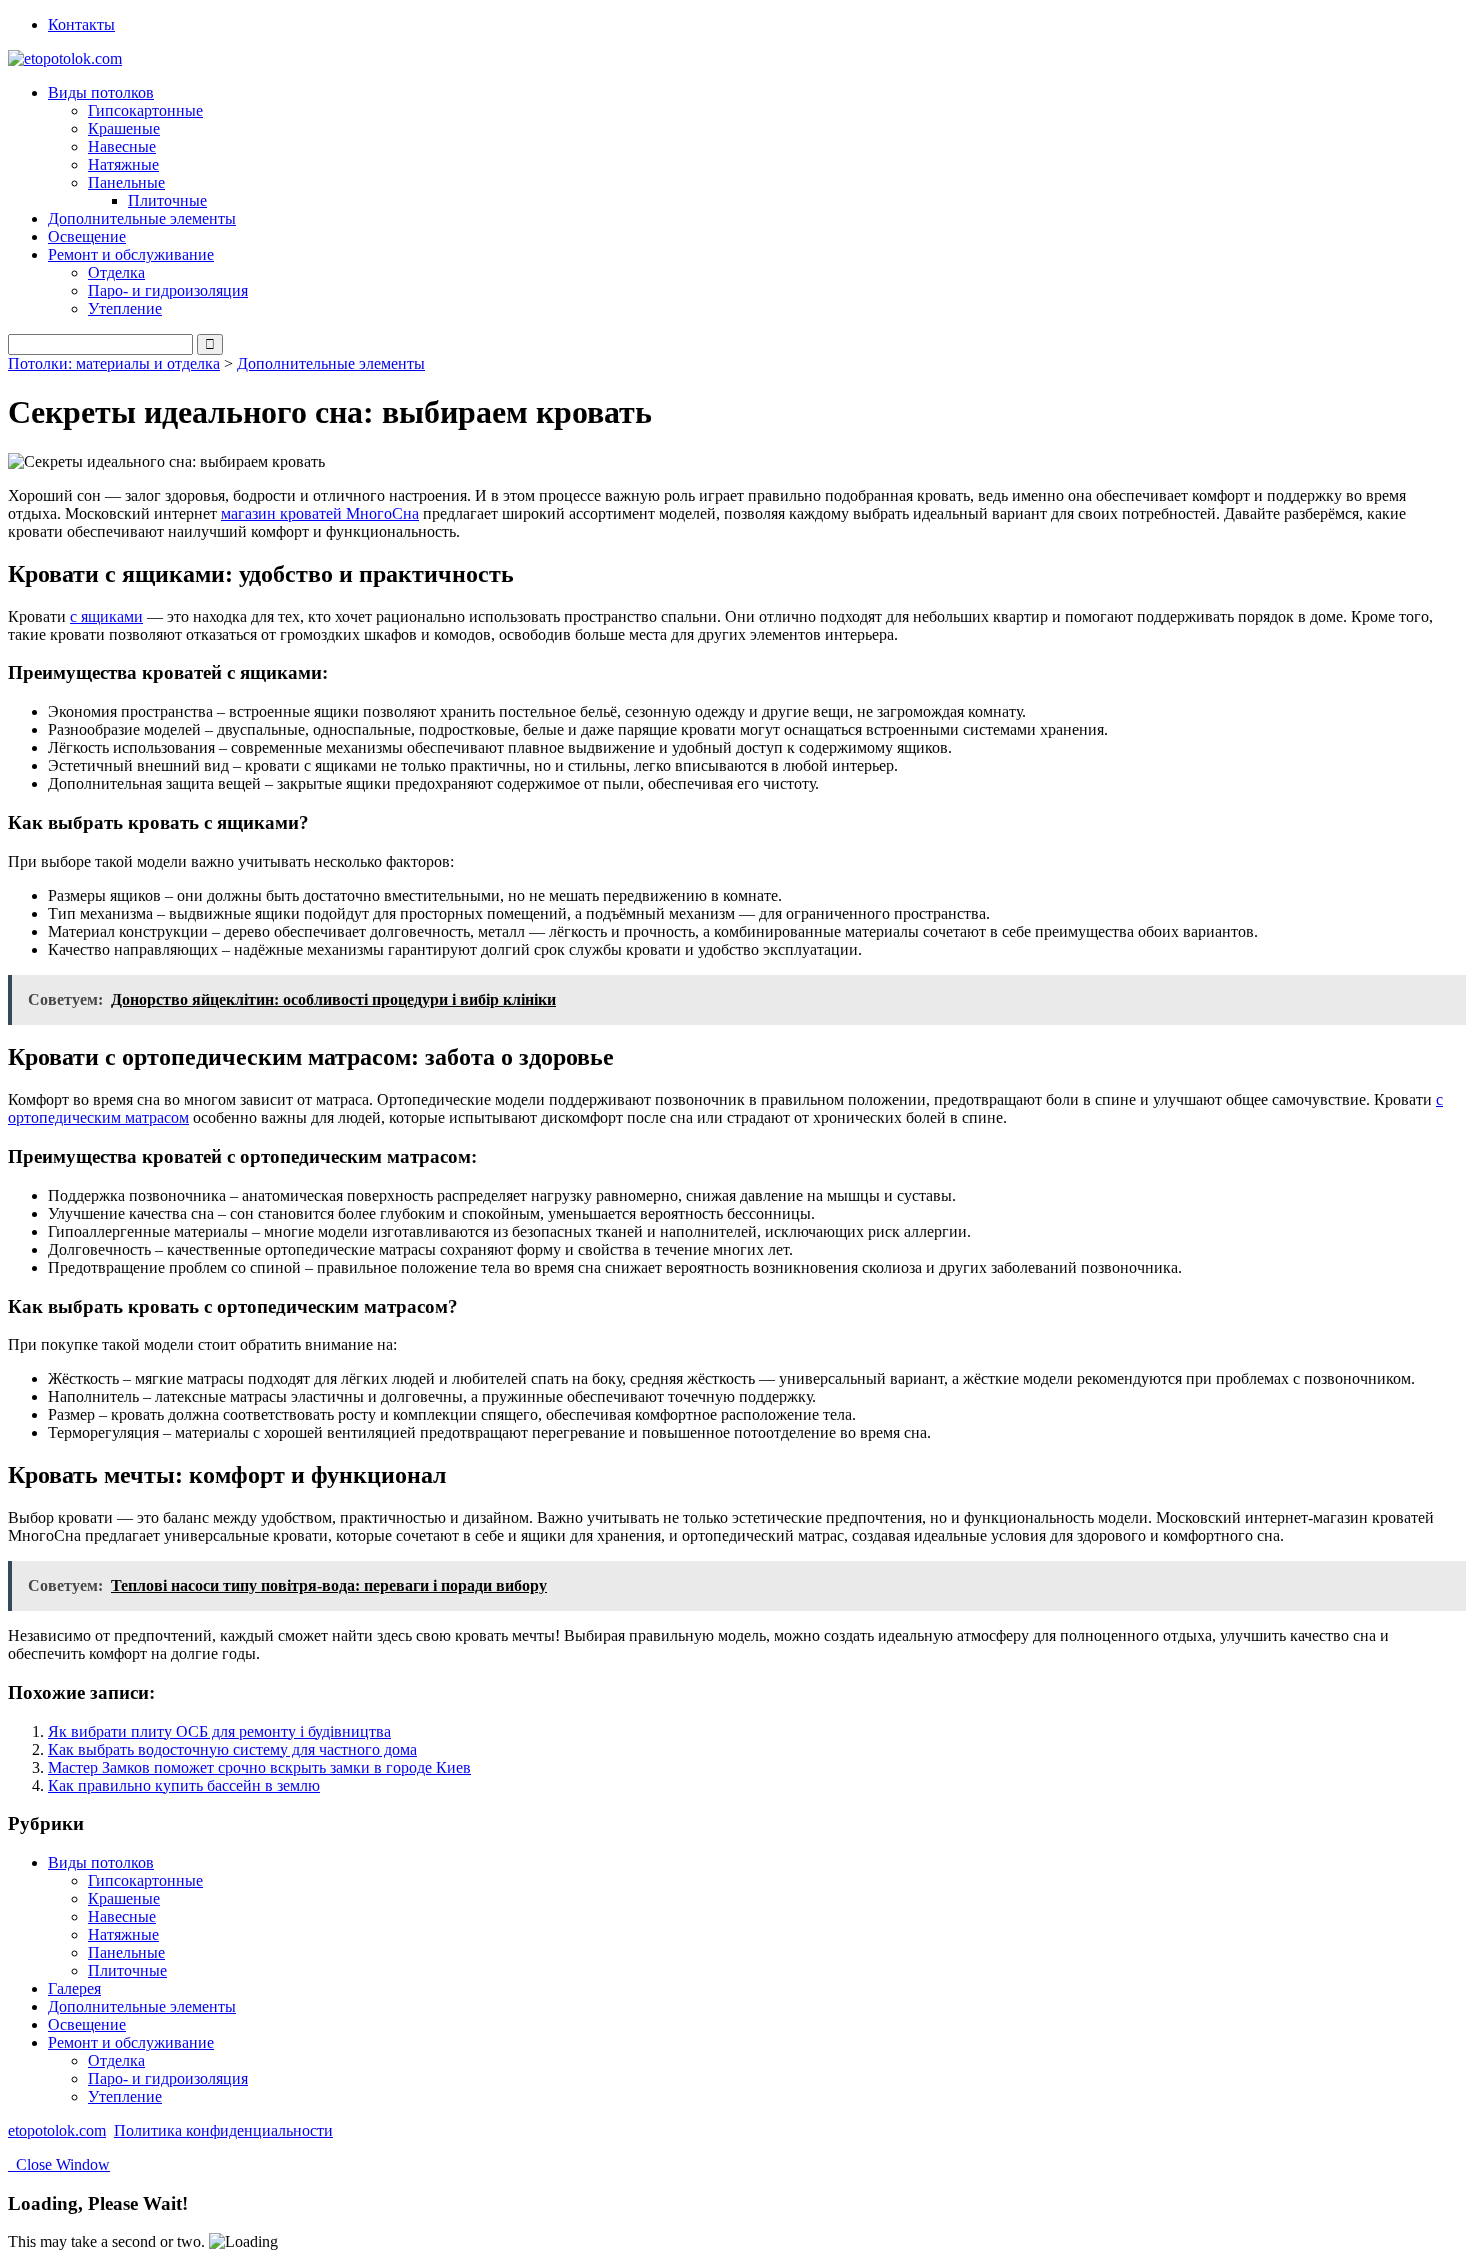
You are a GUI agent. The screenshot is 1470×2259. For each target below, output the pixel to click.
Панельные (126, 1952)
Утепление (125, 308)
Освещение (87, 236)
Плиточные (167, 200)
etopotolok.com (57, 2130)
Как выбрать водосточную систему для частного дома (232, 1749)
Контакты (81, 24)
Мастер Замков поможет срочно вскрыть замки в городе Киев (259, 1767)
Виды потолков (101, 1862)
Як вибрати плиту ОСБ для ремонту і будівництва (219, 1731)
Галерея (74, 1988)
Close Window (59, 2164)
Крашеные (124, 128)
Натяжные (123, 164)
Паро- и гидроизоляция (168, 290)
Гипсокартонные (145, 110)
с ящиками (106, 616)
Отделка (116, 272)
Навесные (122, 146)
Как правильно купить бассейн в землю (184, 1785)
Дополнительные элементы (142, 218)
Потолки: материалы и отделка (114, 363)
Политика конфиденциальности (223, 2130)
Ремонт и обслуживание (131, 2042)
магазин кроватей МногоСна (320, 513)
